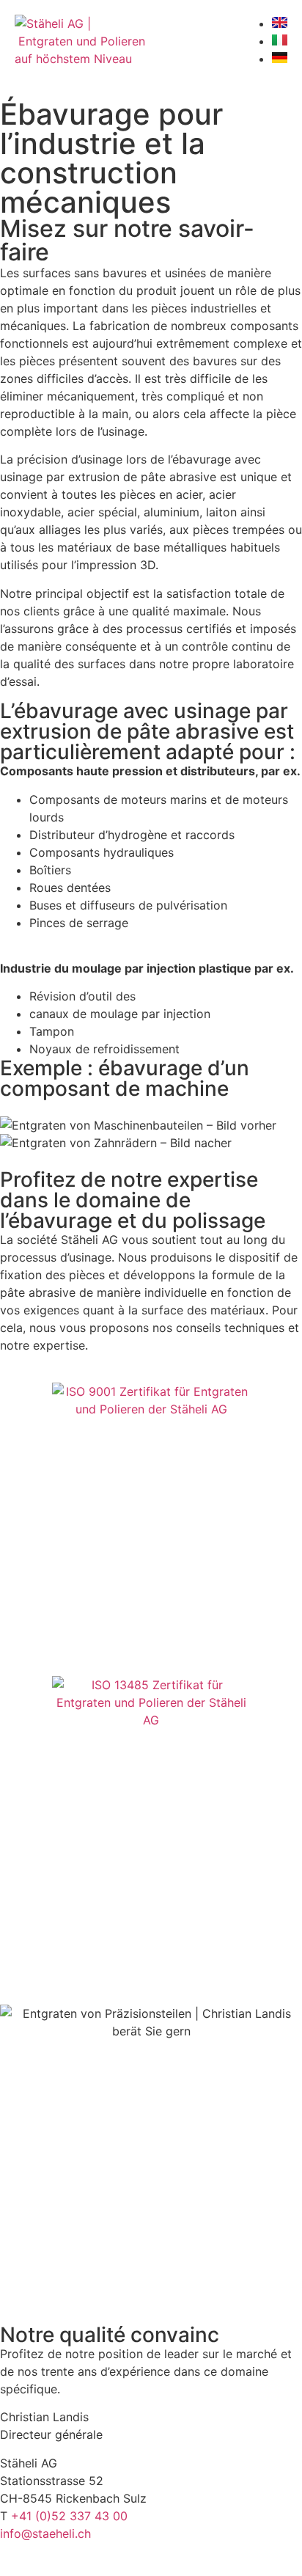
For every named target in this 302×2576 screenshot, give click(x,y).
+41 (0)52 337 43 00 (69, 2516)
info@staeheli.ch (45, 2533)
